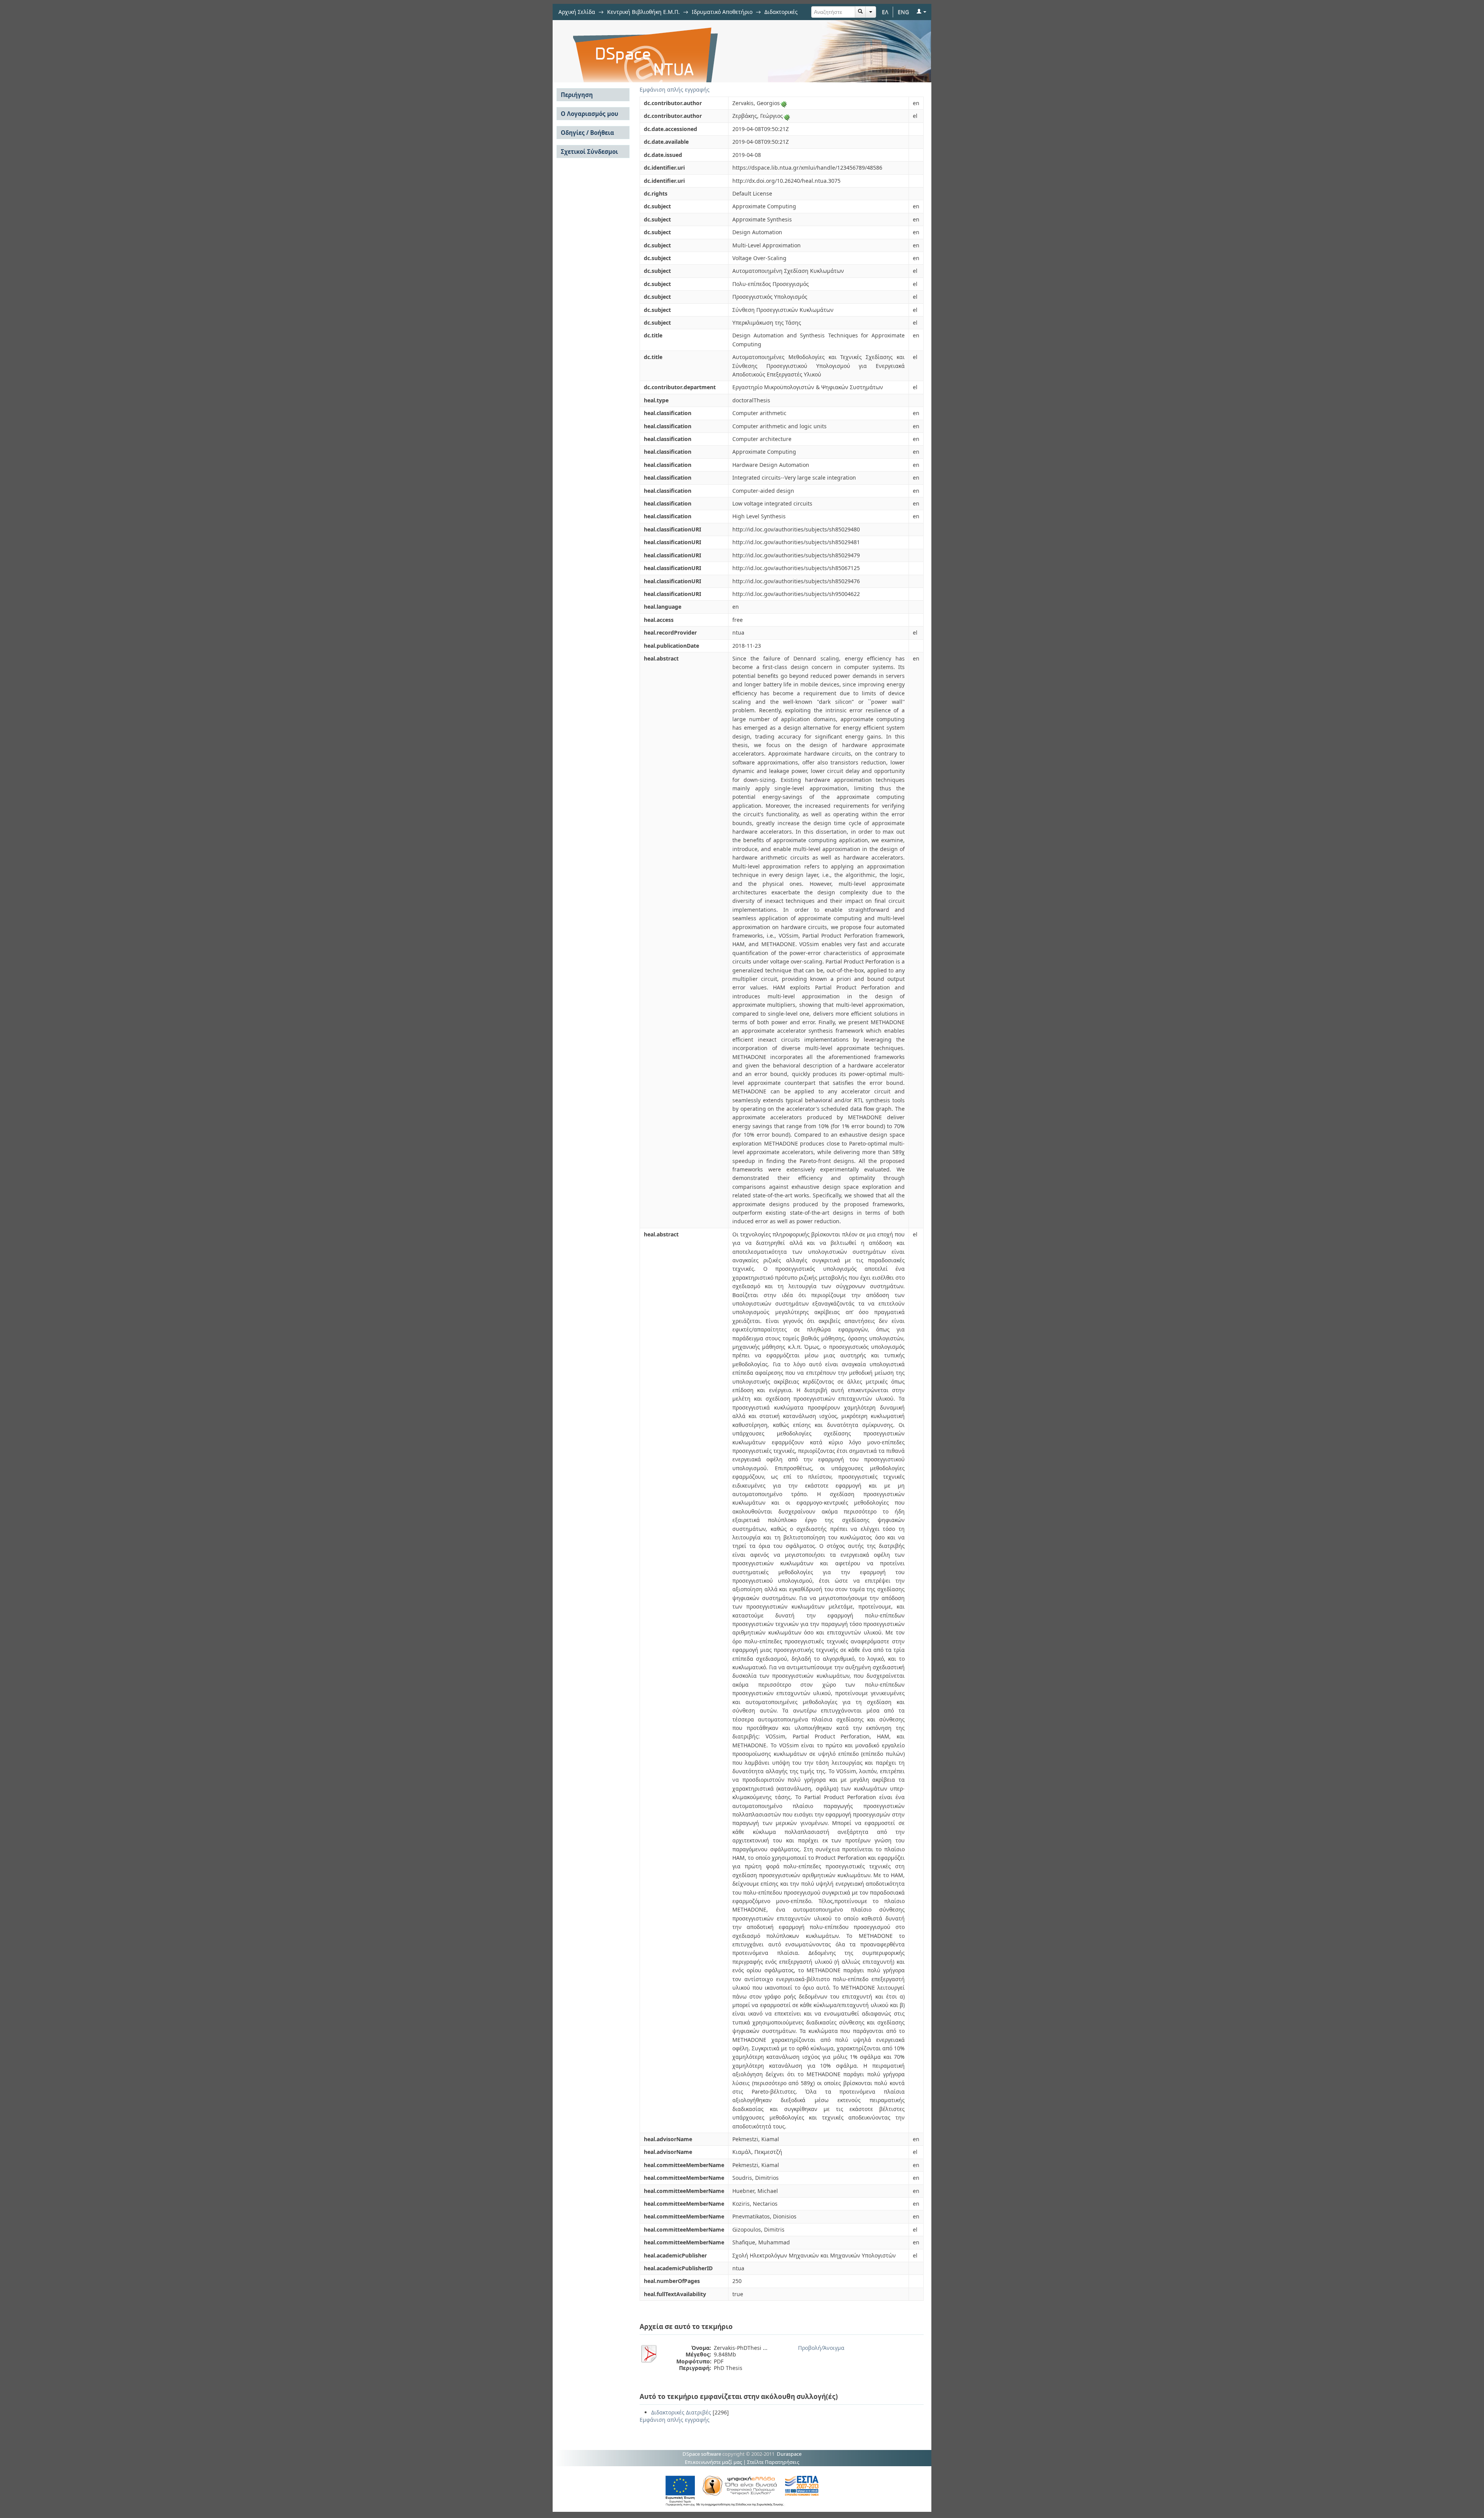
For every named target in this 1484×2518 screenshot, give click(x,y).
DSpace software (702, 2454)
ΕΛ (885, 12)
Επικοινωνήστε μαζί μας (713, 2462)
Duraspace (789, 2454)
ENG (903, 12)
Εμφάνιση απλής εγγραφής (675, 89)
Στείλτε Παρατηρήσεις (773, 2462)
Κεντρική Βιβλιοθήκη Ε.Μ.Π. (643, 12)
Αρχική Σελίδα (577, 12)
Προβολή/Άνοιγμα (821, 2348)
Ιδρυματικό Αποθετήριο (722, 12)
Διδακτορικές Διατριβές (681, 2412)
